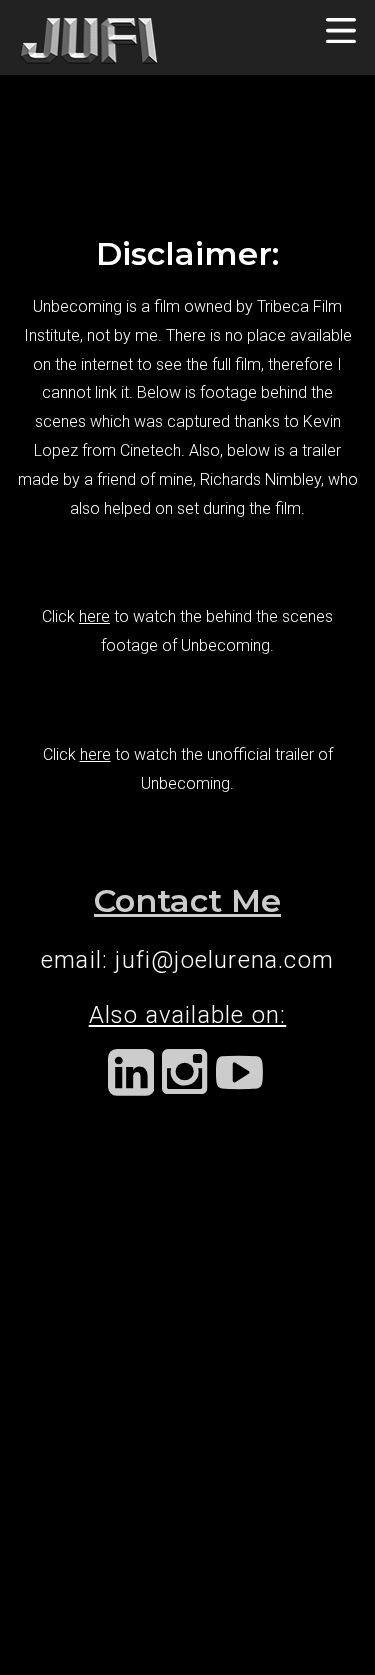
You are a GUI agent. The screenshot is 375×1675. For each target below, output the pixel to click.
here (94, 616)
